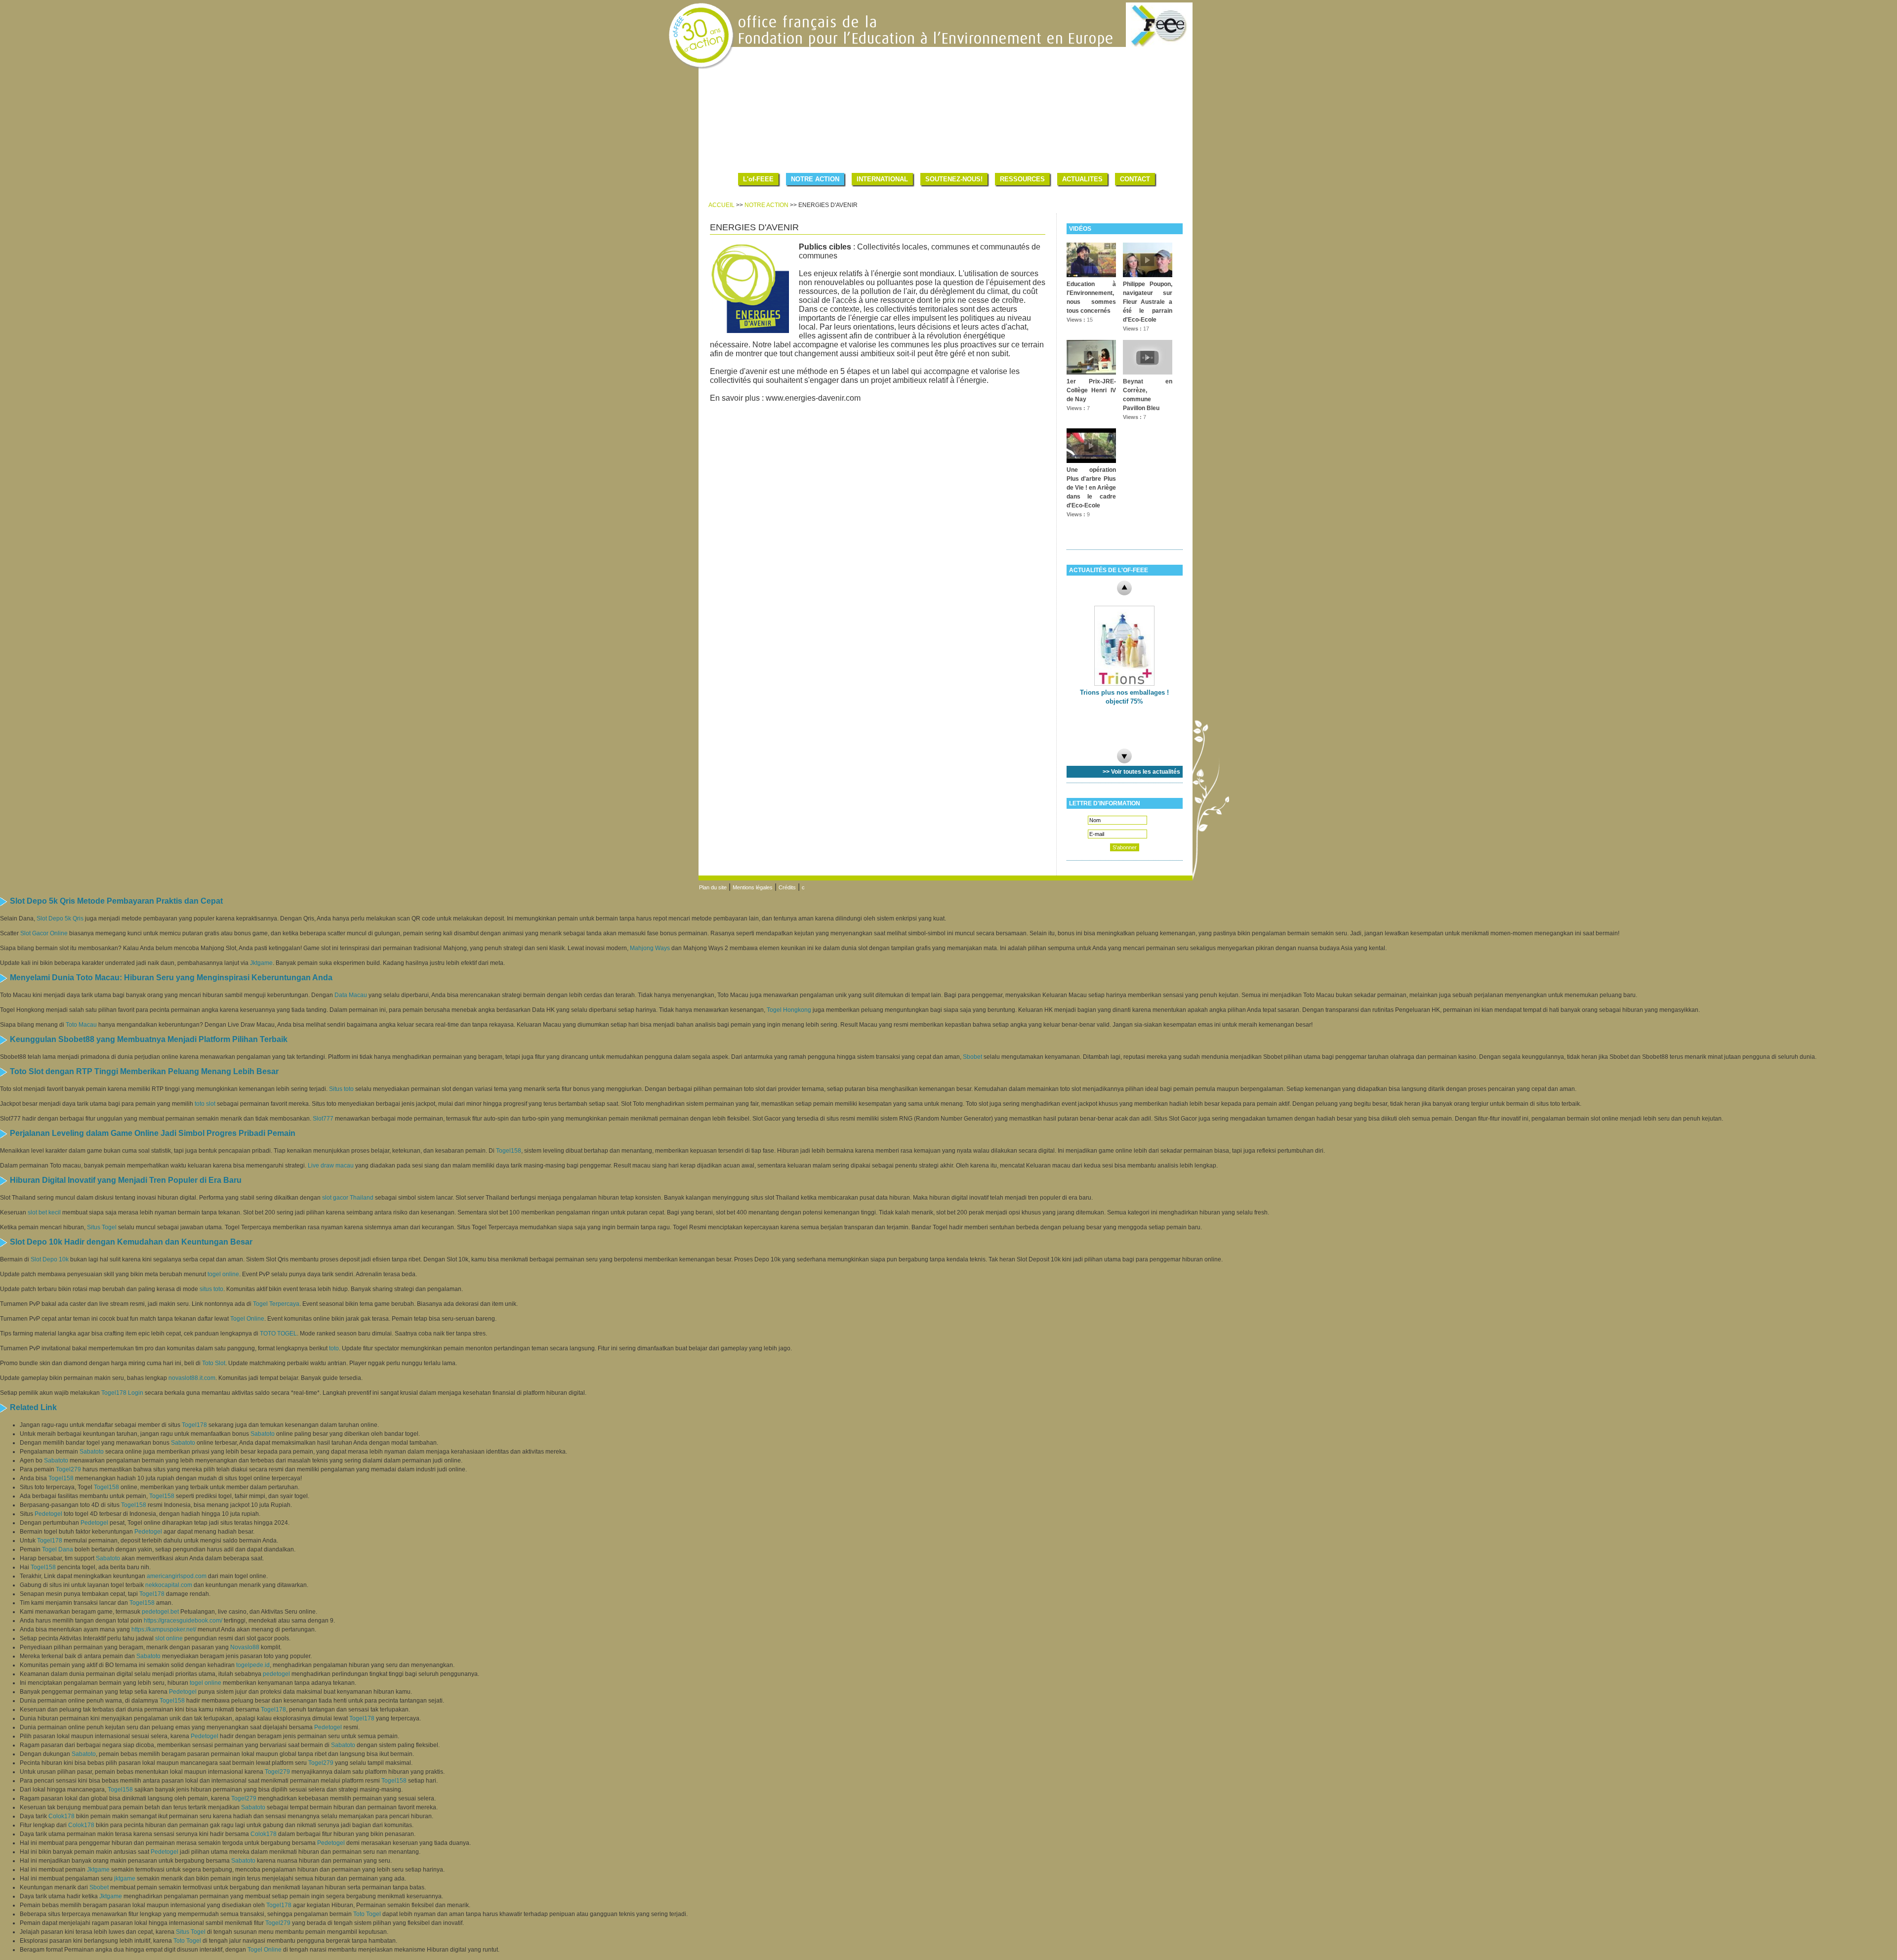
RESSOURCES (1022, 179)
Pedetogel (48, 1514)
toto (334, 1348)
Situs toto (341, 1089)
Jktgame (261, 963)
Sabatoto (263, 1434)
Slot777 (323, 1119)
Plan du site (713, 887)
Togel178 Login (122, 1393)
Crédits (787, 887)
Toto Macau (81, 1025)
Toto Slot (214, 1363)
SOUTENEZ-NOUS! (954, 179)
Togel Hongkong (789, 1010)
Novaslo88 (245, 1647)
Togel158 (509, 1151)
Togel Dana (58, 1549)
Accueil (722, 205)
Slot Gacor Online (44, 933)
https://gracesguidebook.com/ (183, 1621)
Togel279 (68, 1469)
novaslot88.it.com (192, 1378)
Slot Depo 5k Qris (60, 918)
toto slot (205, 1104)
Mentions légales (753, 887)
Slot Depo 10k (50, 1259)
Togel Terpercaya (276, 1304)
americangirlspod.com (177, 1576)
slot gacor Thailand (348, 1198)
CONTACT (1135, 179)
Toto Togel (367, 1914)
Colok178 (62, 1816)
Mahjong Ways (650, 948)
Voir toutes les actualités (1146, 772)
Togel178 (194, 1425)
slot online (169, 1638)
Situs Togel (102, 1227)
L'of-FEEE (758, 179)
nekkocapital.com (169, 1585)
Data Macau (351, 995)
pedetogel (276, 1674)
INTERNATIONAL (882, 179)
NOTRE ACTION (815, 179)
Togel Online (247, 1319)
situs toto (211, 1289)
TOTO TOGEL (278, 1334)
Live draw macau (331, 1166)
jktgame (125, 1878)
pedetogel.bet (160, 1612)
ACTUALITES (1082, 179)
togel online (223, 1274)
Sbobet (972, 1057)
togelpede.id (253, 1665)
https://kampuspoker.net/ (164, 1629)
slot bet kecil (44, 1212)
